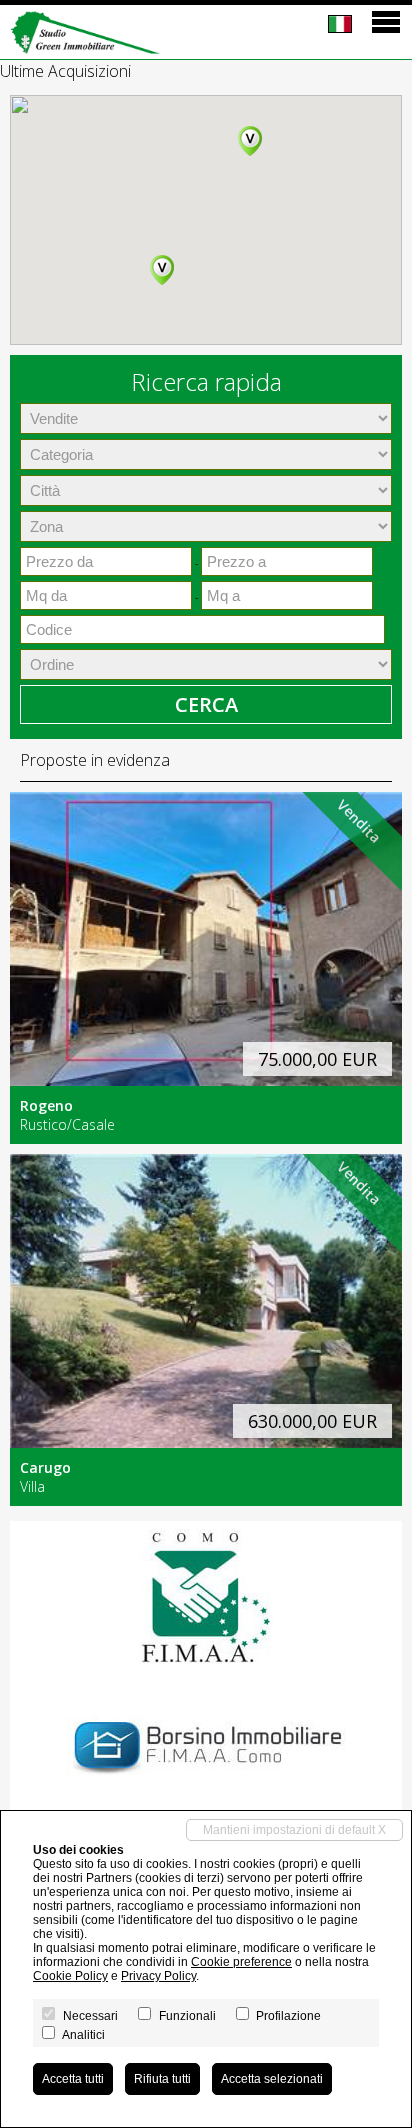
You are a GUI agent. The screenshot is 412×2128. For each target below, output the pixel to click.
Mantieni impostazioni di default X (294, 1830)
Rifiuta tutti (162, 2079)
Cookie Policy (70, 1976)
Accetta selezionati (272, 2079)
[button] (250, 141)
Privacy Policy (158, 1976)
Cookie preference (241, 1962)
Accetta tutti (73, 2079)
